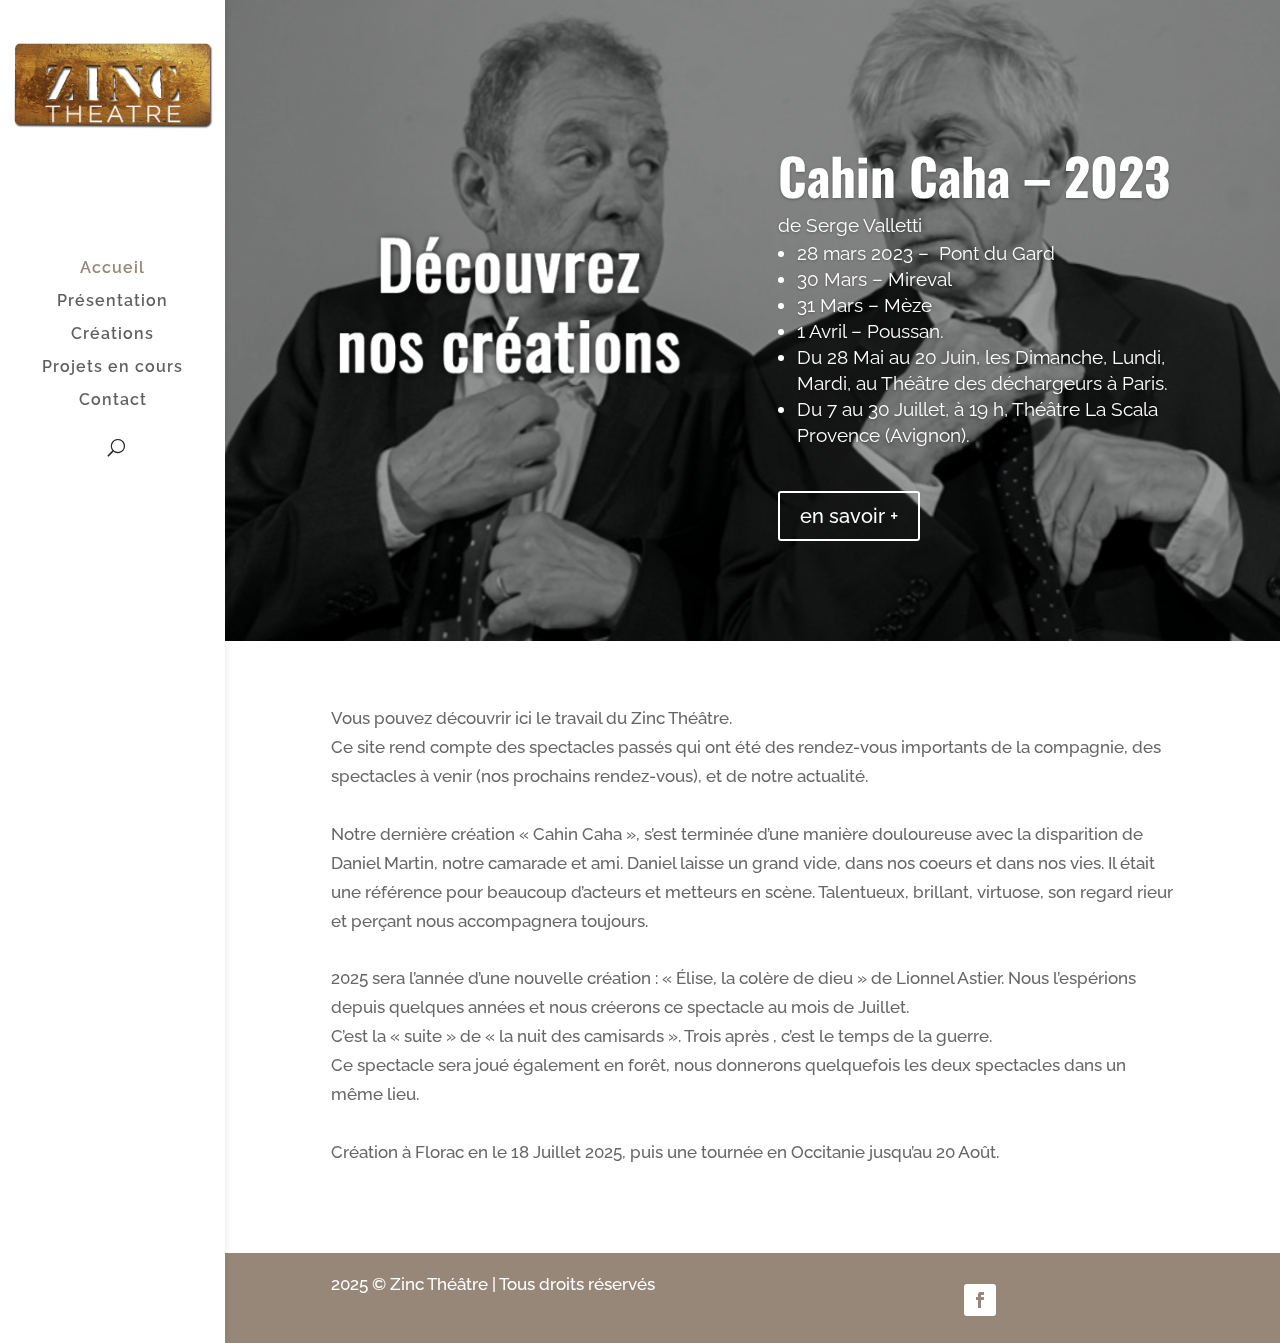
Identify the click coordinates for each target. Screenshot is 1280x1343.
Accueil (112, 269)
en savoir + (849, 516)
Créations (112, 335)
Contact (113, 401)
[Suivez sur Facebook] (980, 1300)
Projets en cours (112, 368)
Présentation (112, 302)
